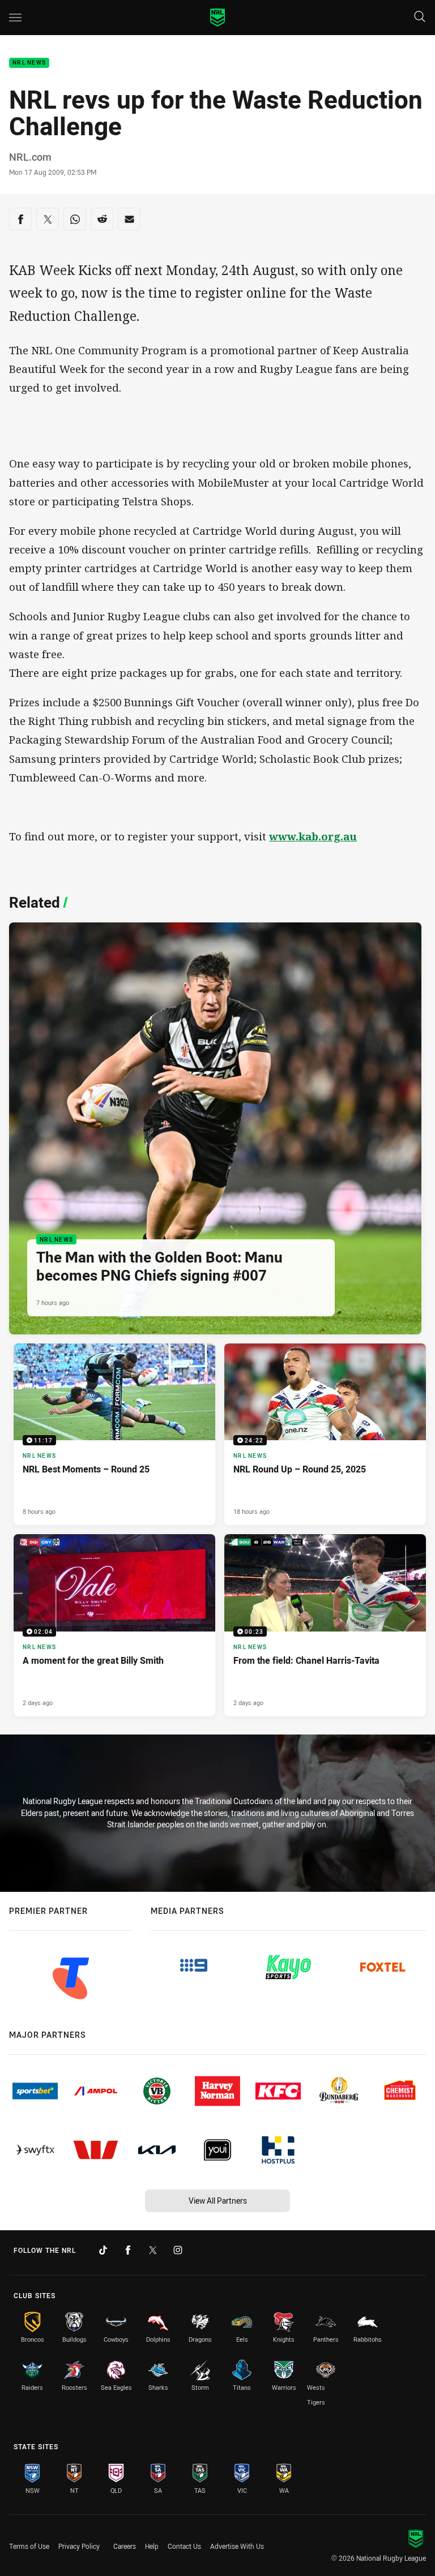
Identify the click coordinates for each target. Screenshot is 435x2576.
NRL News (29, 63)
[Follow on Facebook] (128, 2250)
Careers (125, 2546)
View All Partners (218, 2201)
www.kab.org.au (313, 836)
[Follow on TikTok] (103, 2250)
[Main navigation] (15, 18)
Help (152, 2546)
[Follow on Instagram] (178, 2250)
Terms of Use (29, 2546)
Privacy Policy (79, 2546)
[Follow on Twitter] (153, 2250)
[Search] (420, 17)
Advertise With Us (237, 2546)
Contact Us (184, 2546)
